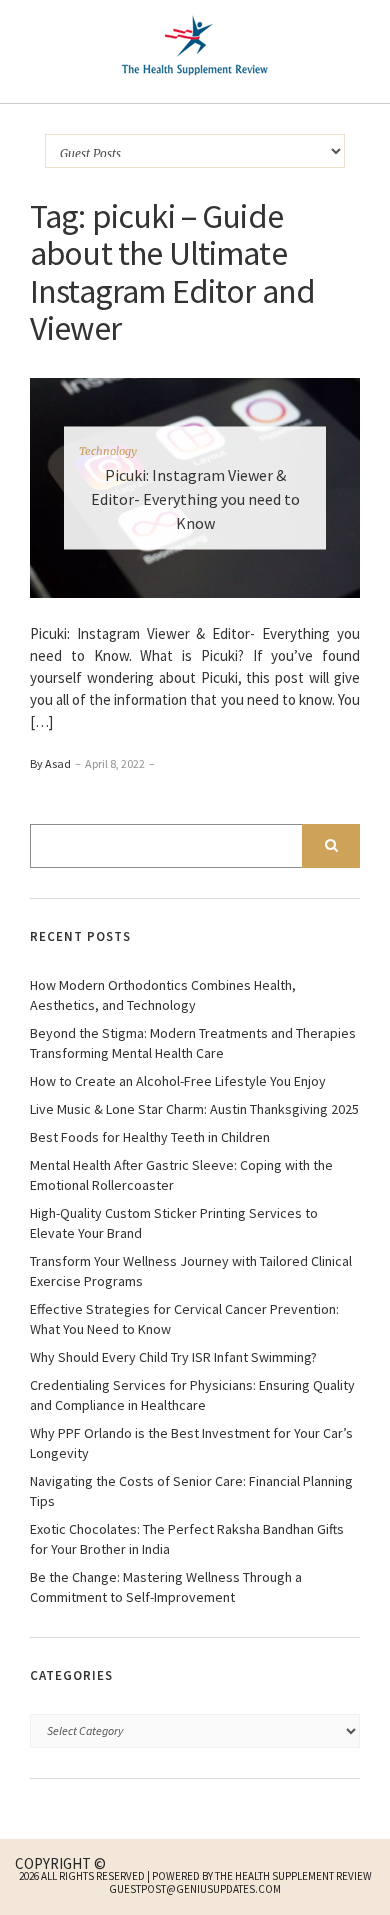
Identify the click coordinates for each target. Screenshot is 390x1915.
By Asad (50, 763)
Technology (108, 450)
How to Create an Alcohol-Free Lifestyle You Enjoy (178, 1081)
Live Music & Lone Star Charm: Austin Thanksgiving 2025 (194, 1109)
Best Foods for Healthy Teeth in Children (150, 1137)
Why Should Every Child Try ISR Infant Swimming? (173, 1357)
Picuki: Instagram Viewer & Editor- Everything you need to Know (195, 498)
